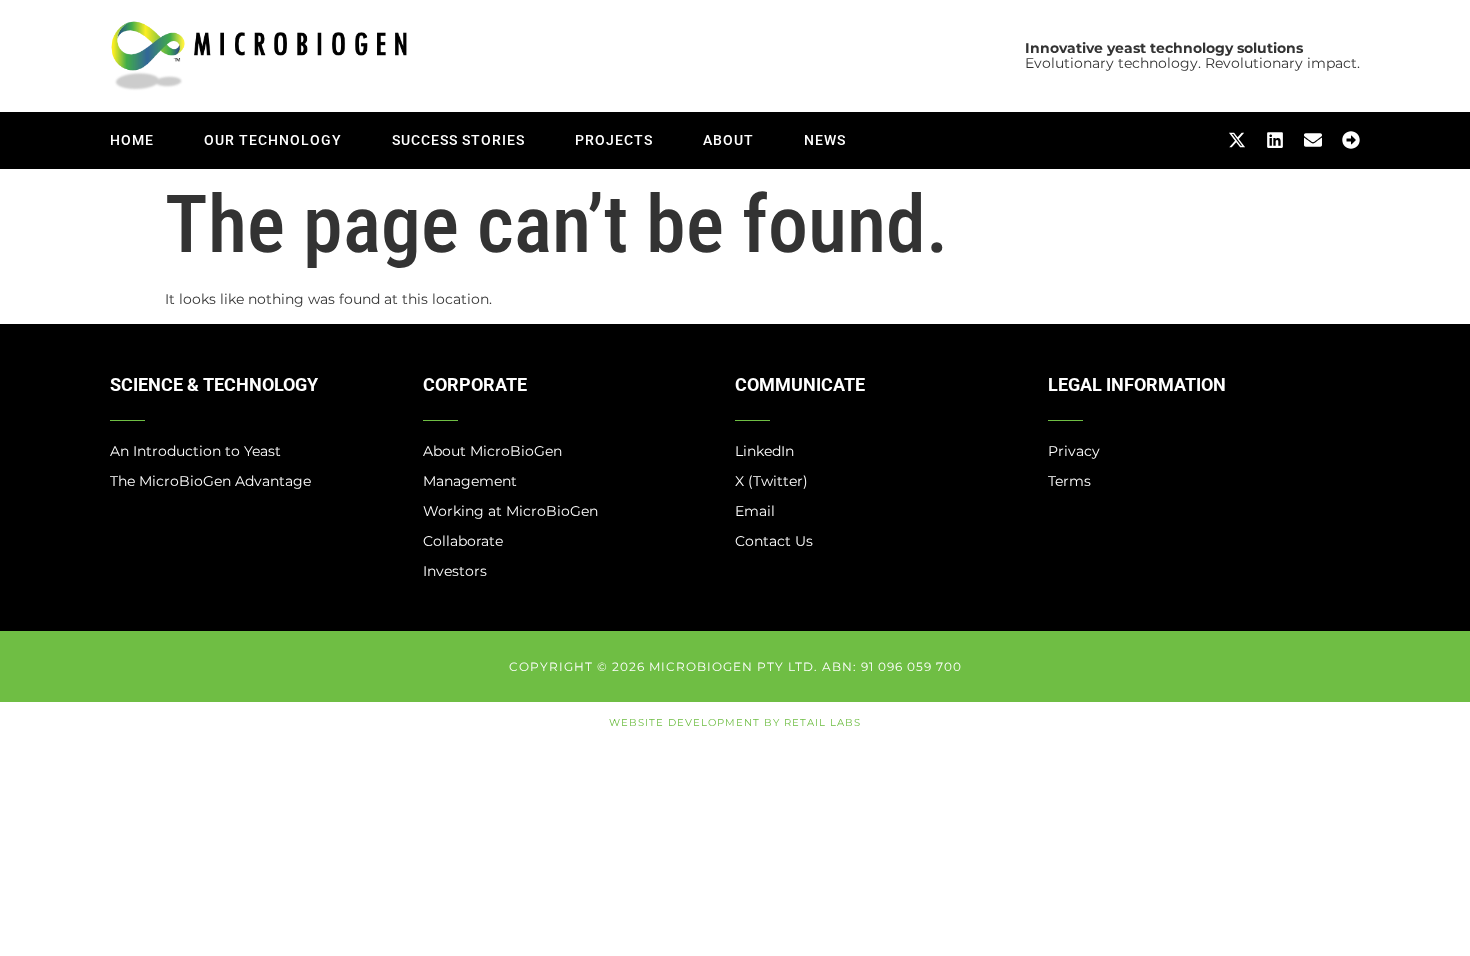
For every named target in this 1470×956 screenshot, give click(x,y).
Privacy (1074, 451)
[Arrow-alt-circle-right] (1351, 140)
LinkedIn (764, 451)
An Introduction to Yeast (195, 451)
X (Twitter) (771, 481)
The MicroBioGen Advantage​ (210, 481)
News (825, 140)
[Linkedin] (1275, 140)
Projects (614, 140)
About (728, 140)
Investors (455, 571)
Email (755, 511)
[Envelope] (1313, 140)
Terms (1069, 481)
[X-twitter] (1237, 140)
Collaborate (463, 541)
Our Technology (273, 140)
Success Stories (458, 140)
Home (132, 140)
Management (470, 481)
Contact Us (774, 541)
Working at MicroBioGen (510, 511)
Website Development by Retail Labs (735, 722)
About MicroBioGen (492, 451)
